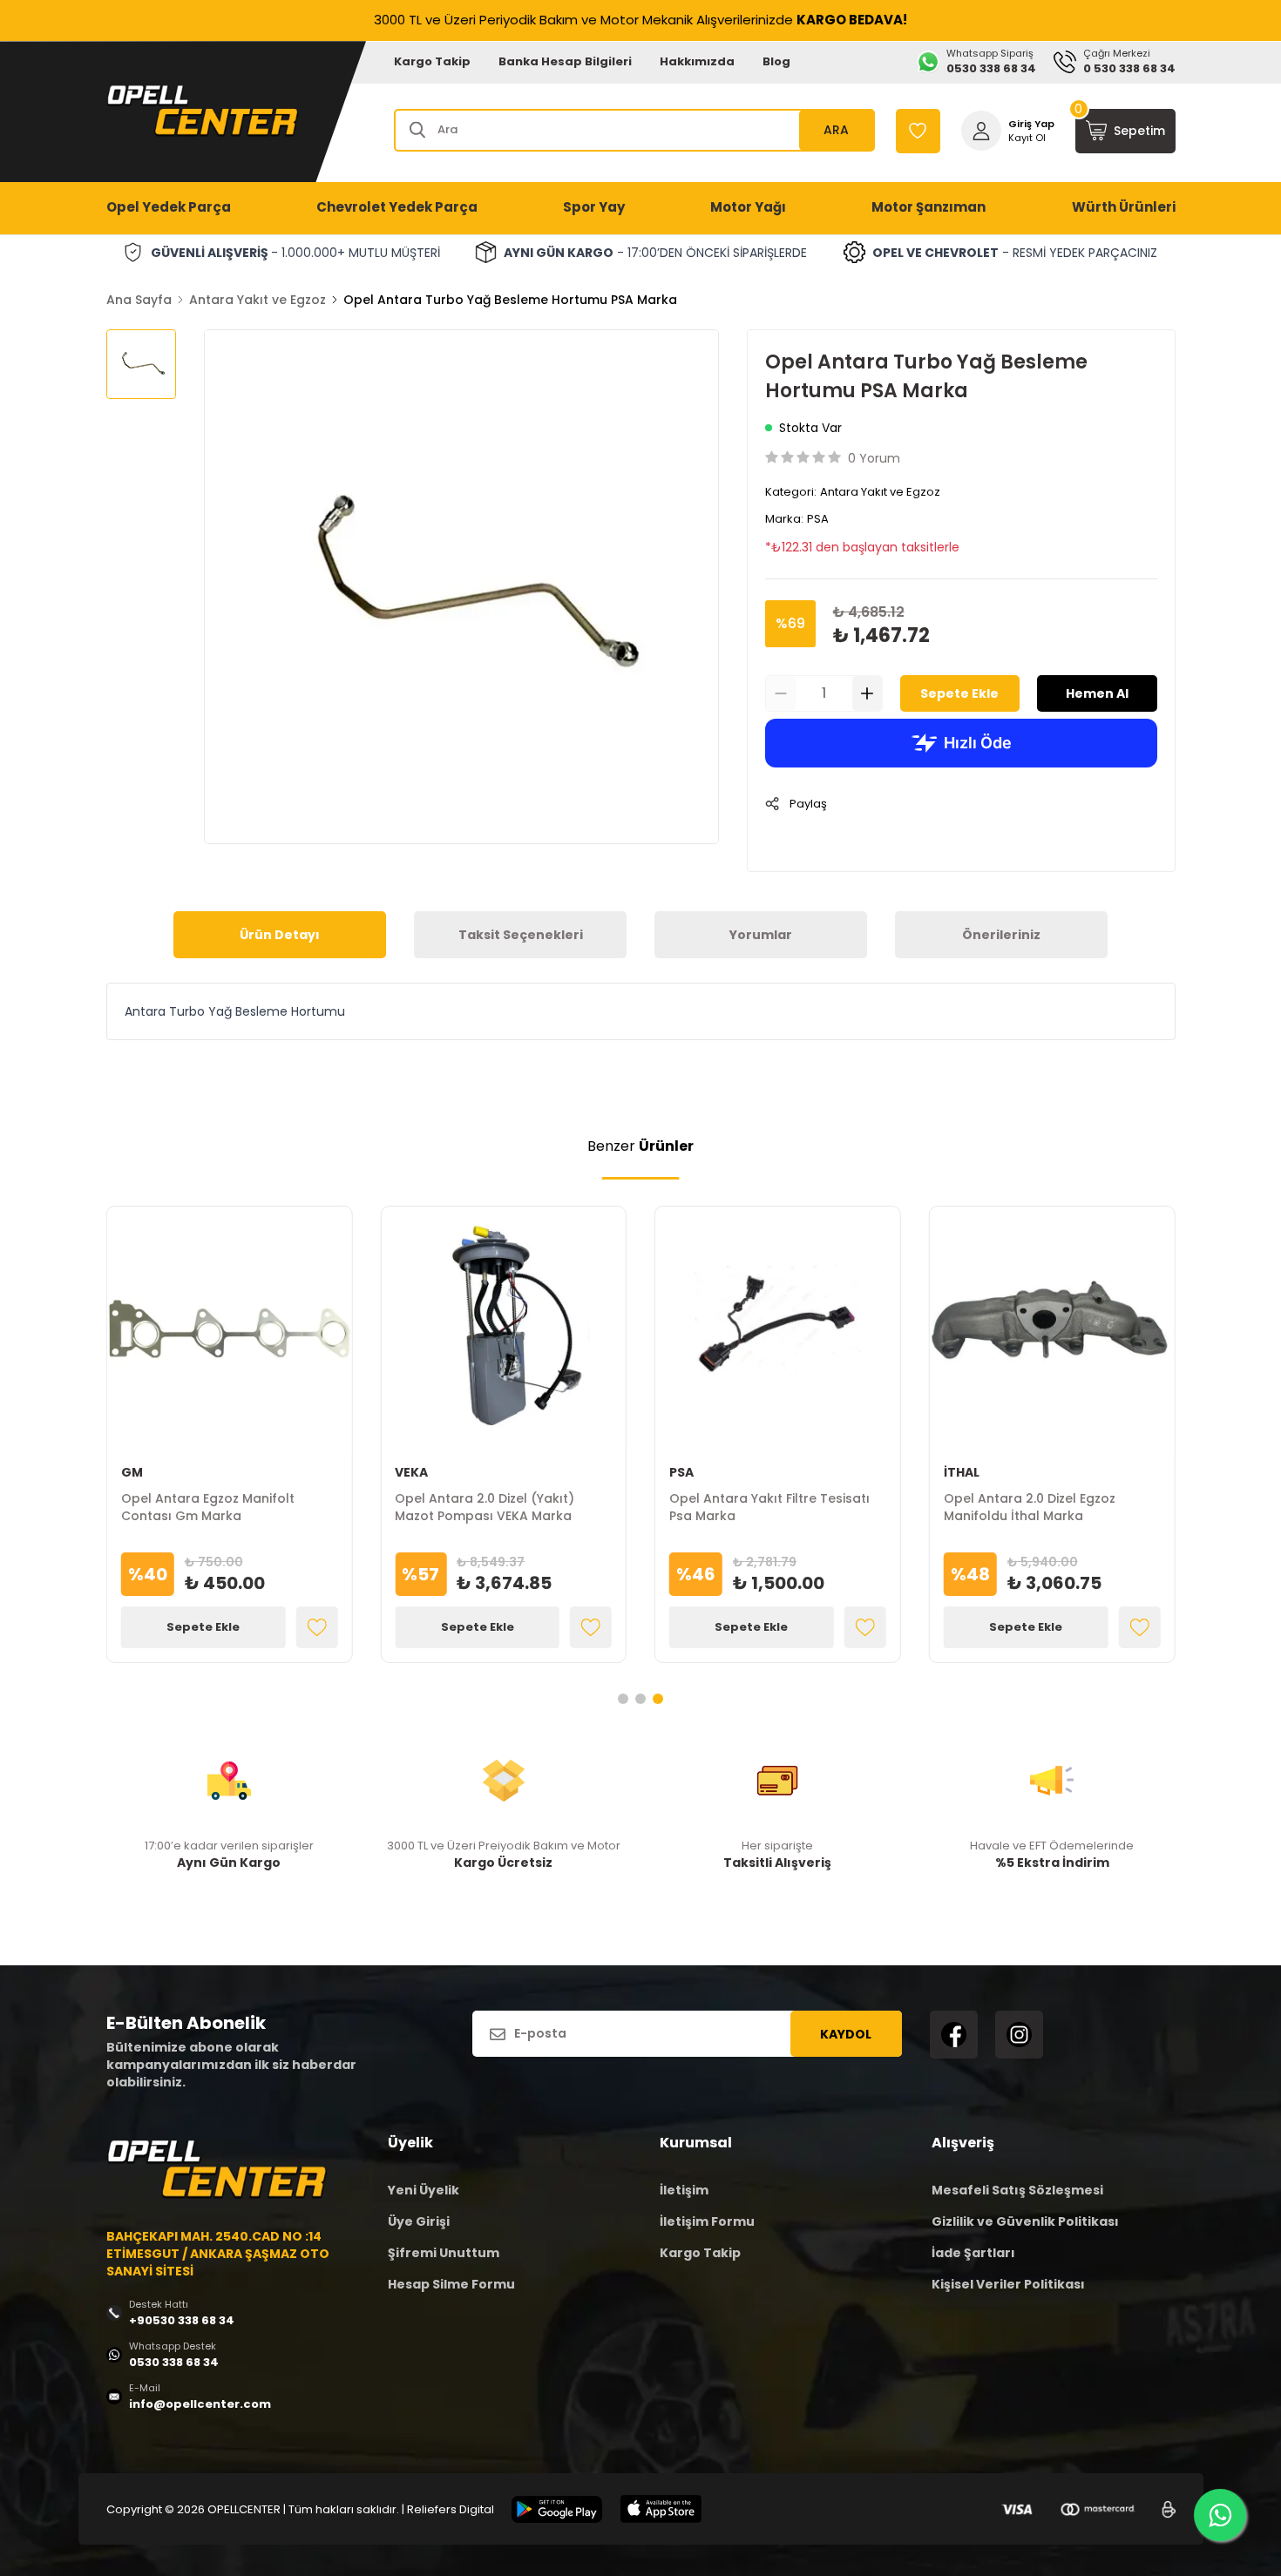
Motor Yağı (748, 207)
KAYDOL (846, 2034)
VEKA (411, 1472)
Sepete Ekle (959, 693)
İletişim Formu (707, 2221)
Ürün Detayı (280, 935)
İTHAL (962, 1472)
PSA (818, 519)
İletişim (684, 2190)
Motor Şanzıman (929, 207)
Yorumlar (761, 935)
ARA (836, 130)
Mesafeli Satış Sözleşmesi (1017, 2190)
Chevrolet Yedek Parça (397, 207)
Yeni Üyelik (424, 2190)
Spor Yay (594, 207)
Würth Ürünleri (1124, 207)
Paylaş (808, 804)
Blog (776, 61)
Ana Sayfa (139, 300)
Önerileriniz (1001, 935)
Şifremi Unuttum (444, 2253)
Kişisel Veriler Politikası (1008, 2284)
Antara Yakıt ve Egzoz (258, 300)
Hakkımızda (697, 61)
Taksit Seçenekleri (521, 935)
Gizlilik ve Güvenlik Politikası (1025, 2221)
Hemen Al (1097, 693)
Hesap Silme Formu (451, 2284)
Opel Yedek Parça (169, 207)
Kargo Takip (432, 61)
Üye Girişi (419, 2221)
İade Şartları (973, 2253)
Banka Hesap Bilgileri (565, 61)
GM (132, 1472)
